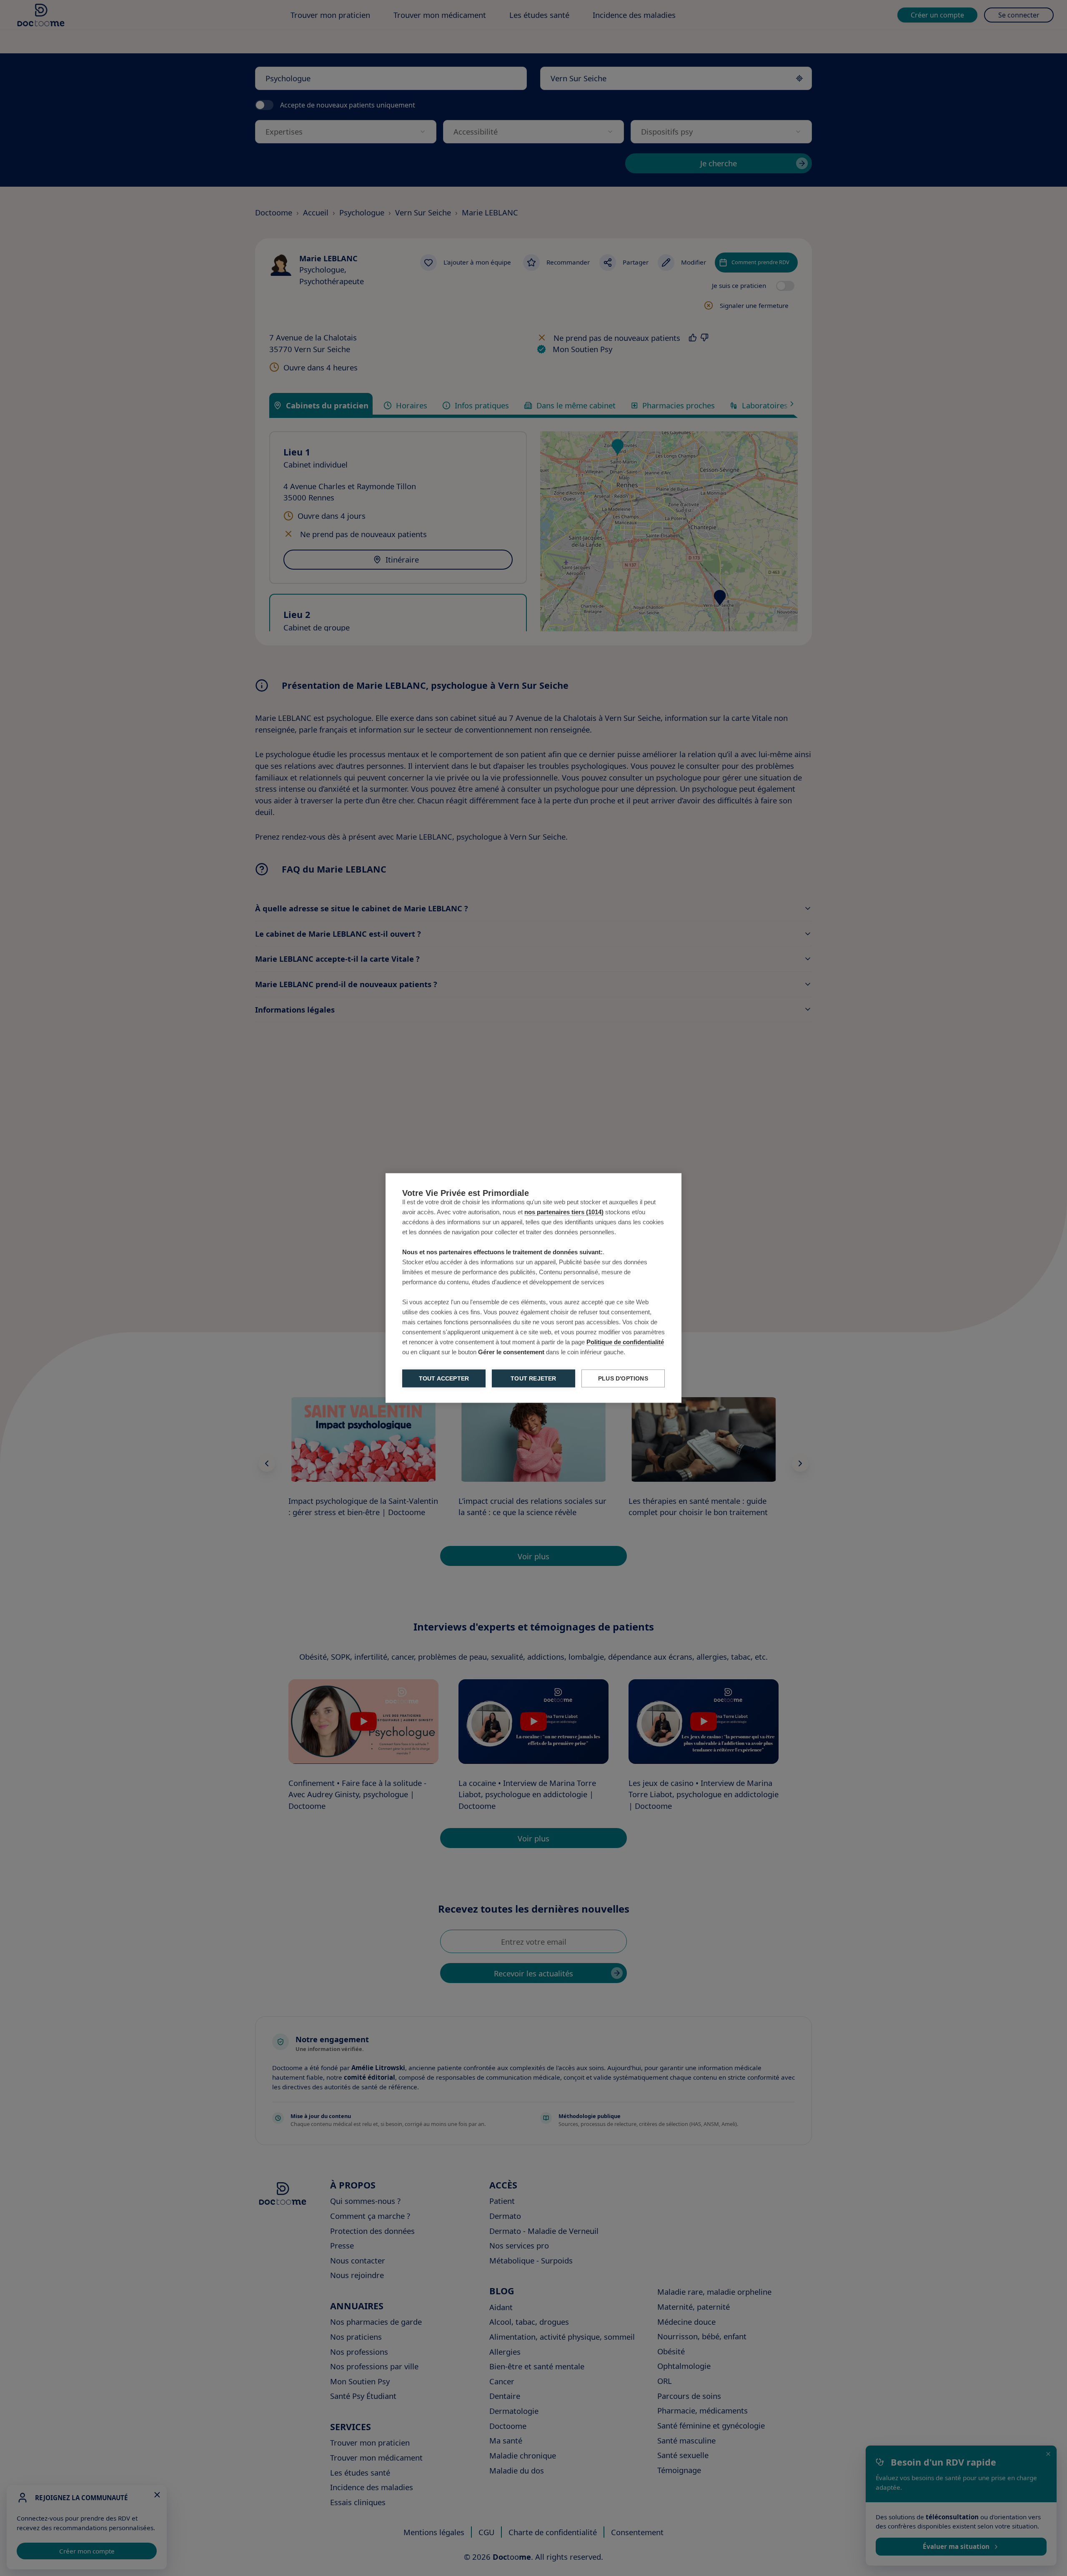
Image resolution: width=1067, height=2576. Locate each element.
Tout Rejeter (533, 1379)
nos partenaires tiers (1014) (564, 1212)
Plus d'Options (623, 1379)
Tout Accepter (444, 1379)
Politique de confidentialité (625, 1342)
